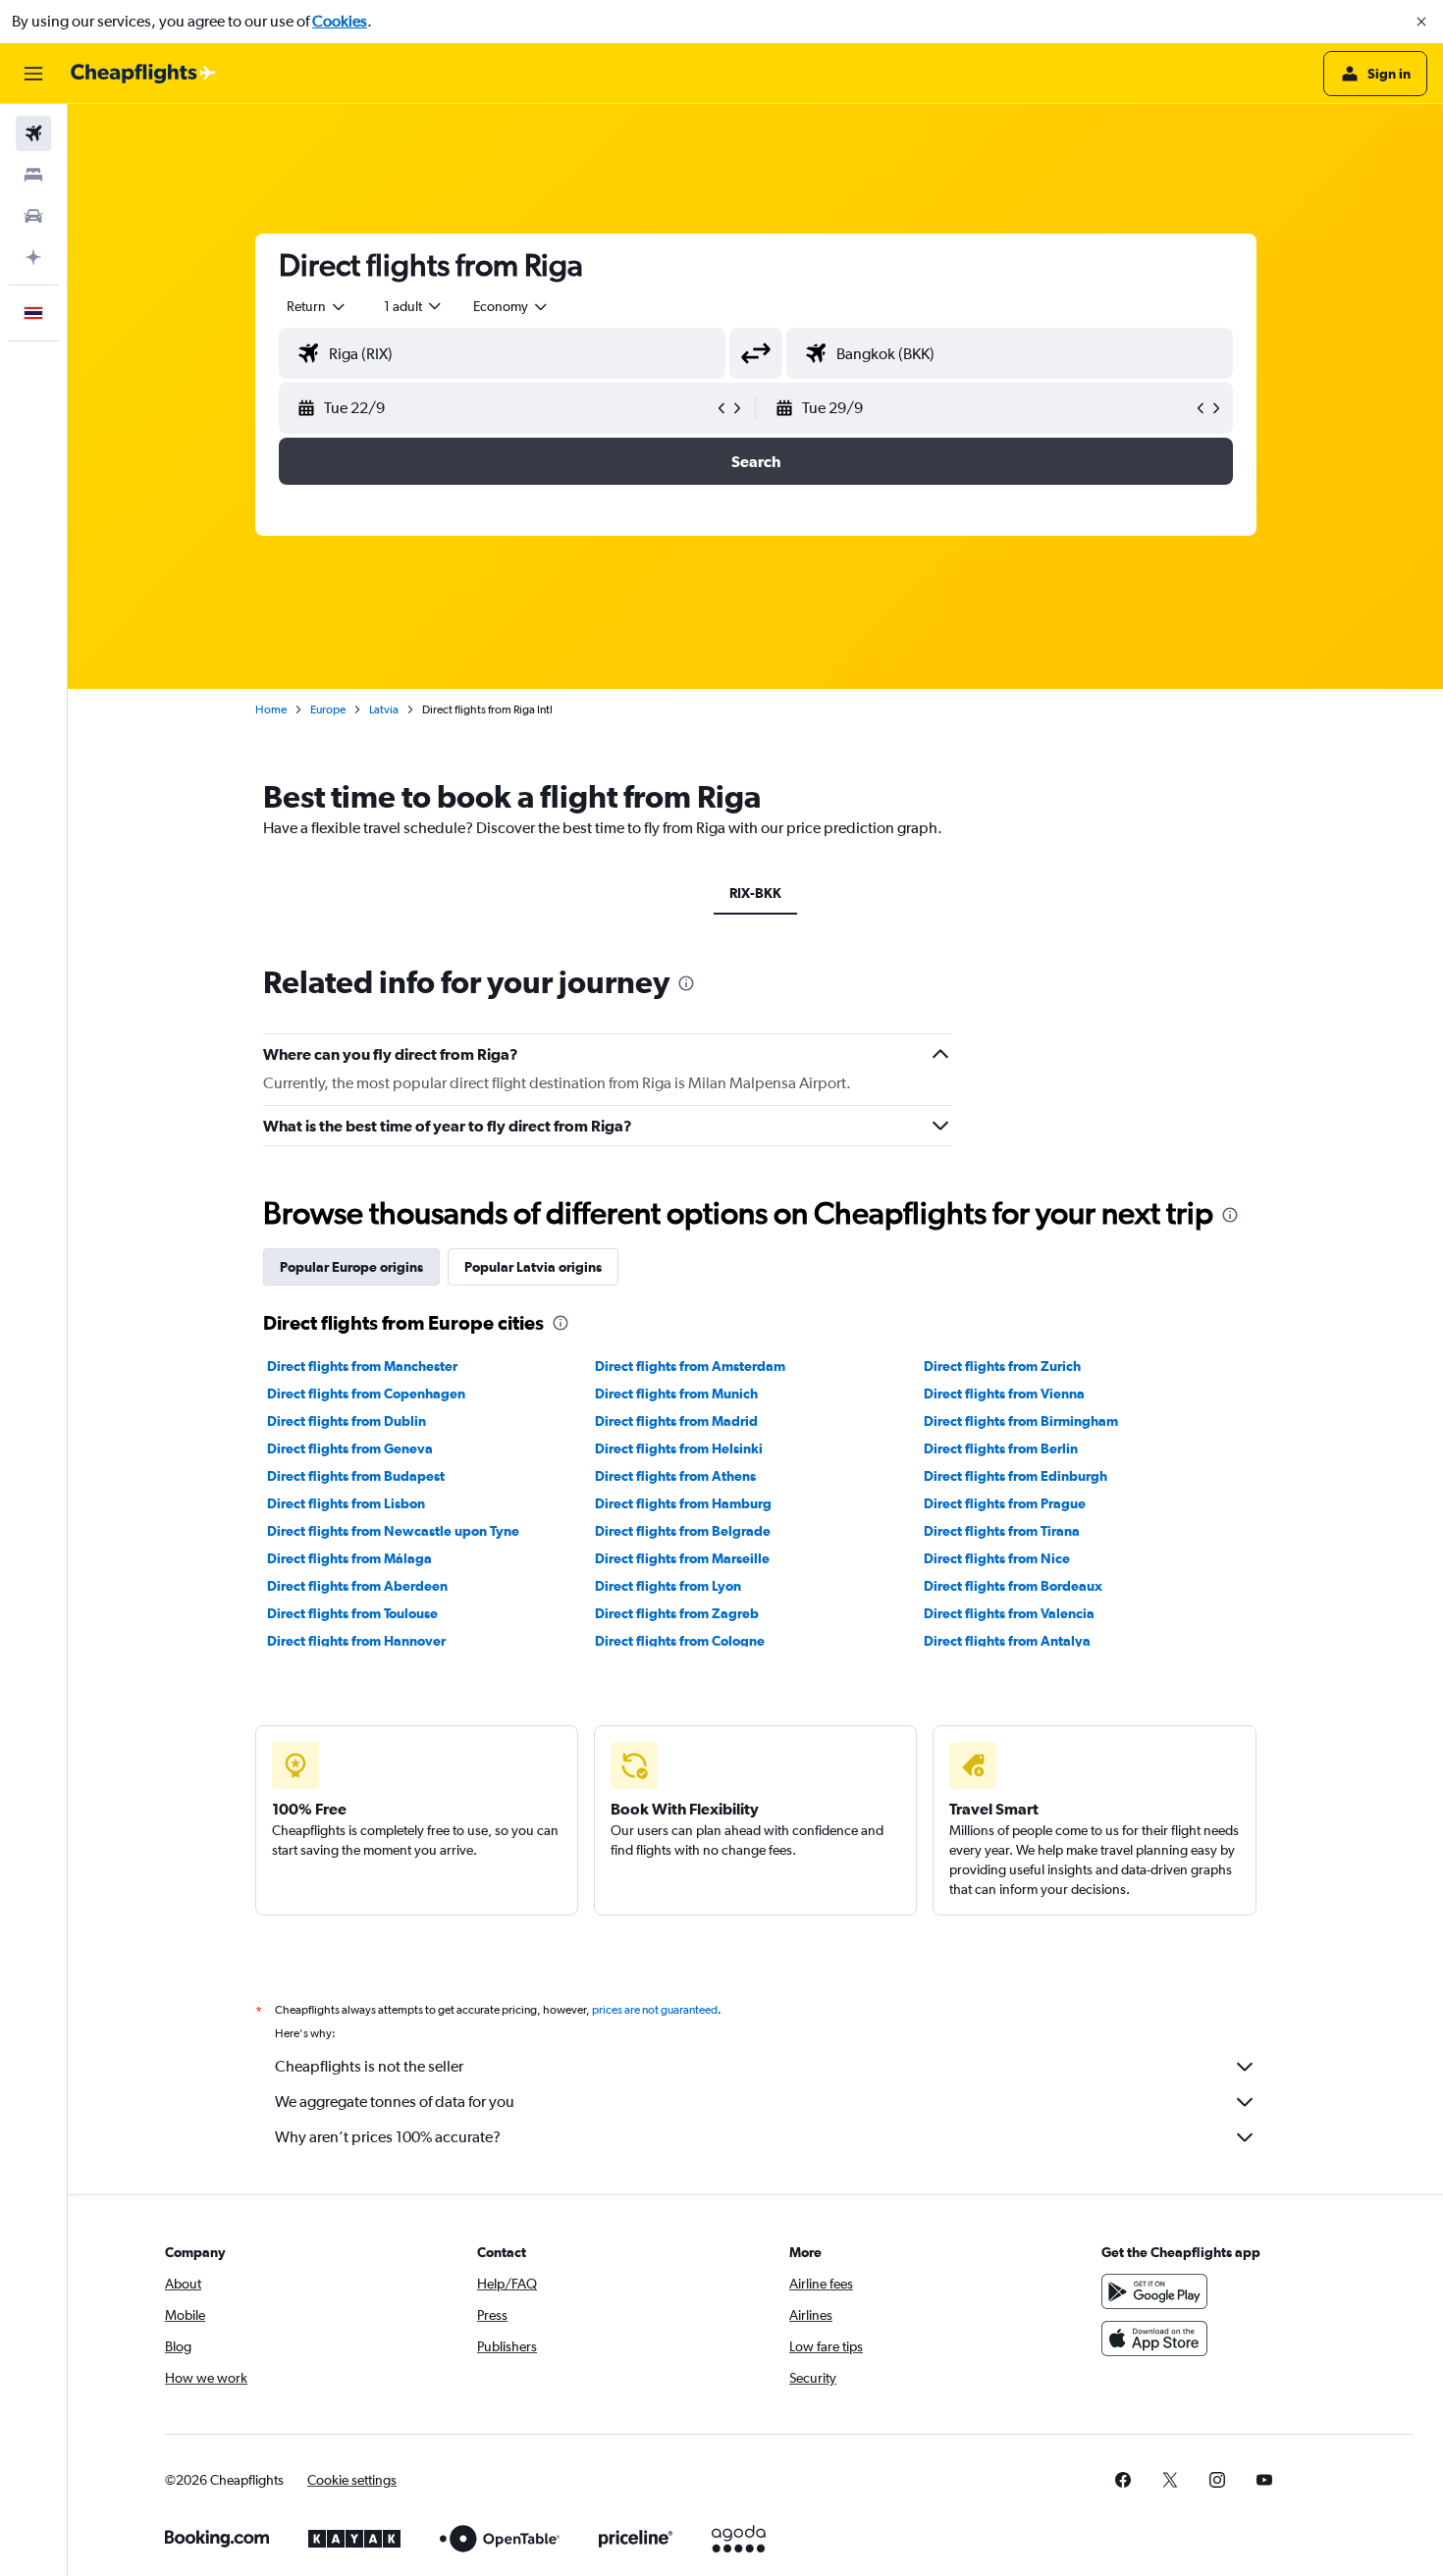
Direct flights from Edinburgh (1015, 1476)
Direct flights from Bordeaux (1013, 1586)
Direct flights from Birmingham (1021, 1421)
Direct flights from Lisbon (346, 1503)
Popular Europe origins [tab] (351, 1267)
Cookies (340, 21)
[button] (1421, 22)
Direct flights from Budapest (356, 1476)
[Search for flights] (33, 133)
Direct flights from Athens (675, 1476)
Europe (328, 710)
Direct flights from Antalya (1007, 1641)
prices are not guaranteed (655, 2010)
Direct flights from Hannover (356, 1641)
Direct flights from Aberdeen (357, 1586)
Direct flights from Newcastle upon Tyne (393, 1531)
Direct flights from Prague (1005, 1503)
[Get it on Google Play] (1154, 2291)
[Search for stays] (33, 175)
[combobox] (317, 306)
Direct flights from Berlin (1001, 1448)
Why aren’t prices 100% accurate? (388, 2137)
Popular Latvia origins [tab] (533, 1267)
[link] (1123, 2480)
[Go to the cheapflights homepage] (143, 74)
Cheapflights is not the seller (369, 2066)
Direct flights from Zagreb (677, 1613)
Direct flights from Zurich (1002, 1366)
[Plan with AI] (33, 257)
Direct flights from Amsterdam (690, 1366)
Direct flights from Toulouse (352, 1613)
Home (271, 710)
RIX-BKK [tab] (755, 893)
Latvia (384, 710)
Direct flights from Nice (997, 1558)
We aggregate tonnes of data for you (395, 2102)
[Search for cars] (33, 216)
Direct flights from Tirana (1002, 1531)
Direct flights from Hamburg (683, 1503)
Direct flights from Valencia (1009, 1613)
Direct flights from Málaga (349, 1558)
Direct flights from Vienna (1004, 1393)
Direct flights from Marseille (682, 1558)
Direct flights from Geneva (350, 1448)
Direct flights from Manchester (362, 1366)
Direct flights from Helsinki (679, 1448)
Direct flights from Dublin (347, 1421)
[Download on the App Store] (1154, 2339)
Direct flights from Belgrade (683, 1531)
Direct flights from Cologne (680, 1641)
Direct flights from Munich (676, 1393)
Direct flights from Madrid (676, 1421)
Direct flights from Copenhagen (366, 1393)
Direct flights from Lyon (668, 1586)
